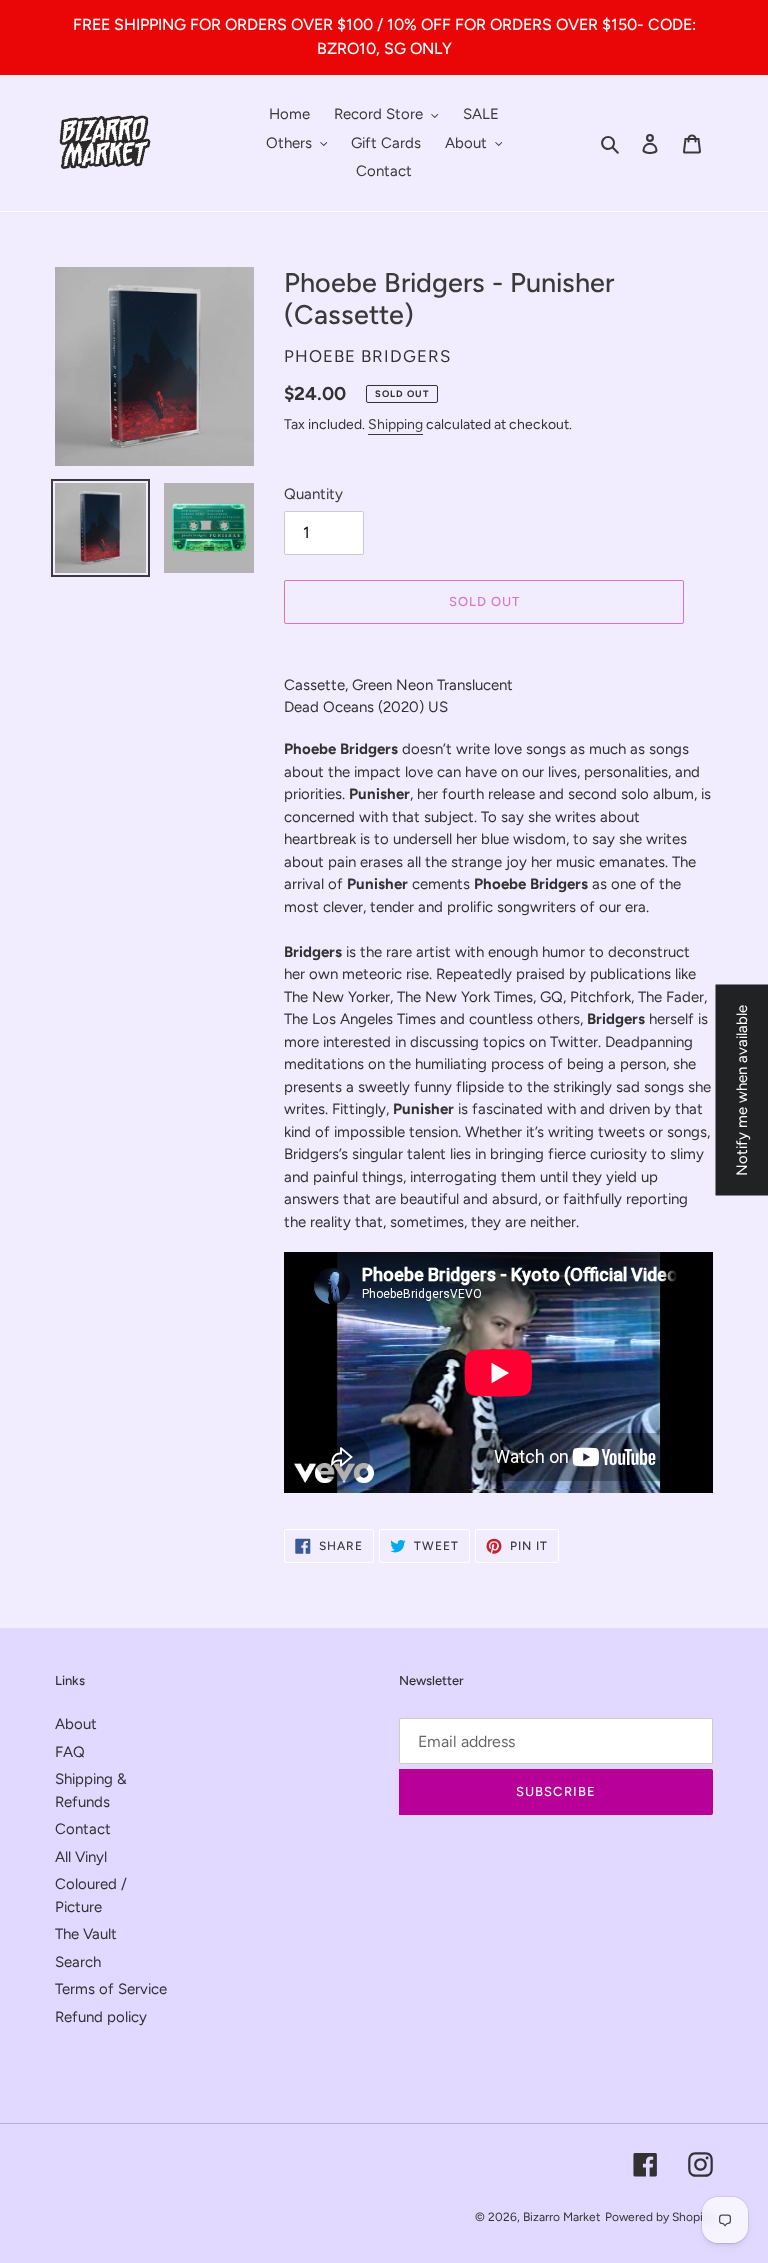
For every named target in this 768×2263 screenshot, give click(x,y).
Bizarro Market (562, 2217)
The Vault (86, 1934)
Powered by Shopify (659, 2217)
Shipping (395, 424)
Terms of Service (111, 1989)
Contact (83, 1829)
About (76, 1724)
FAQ (70, 1752)
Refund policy (101, 2017)
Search (78, 1962)
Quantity (313, 494)
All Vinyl (81, 1857)
